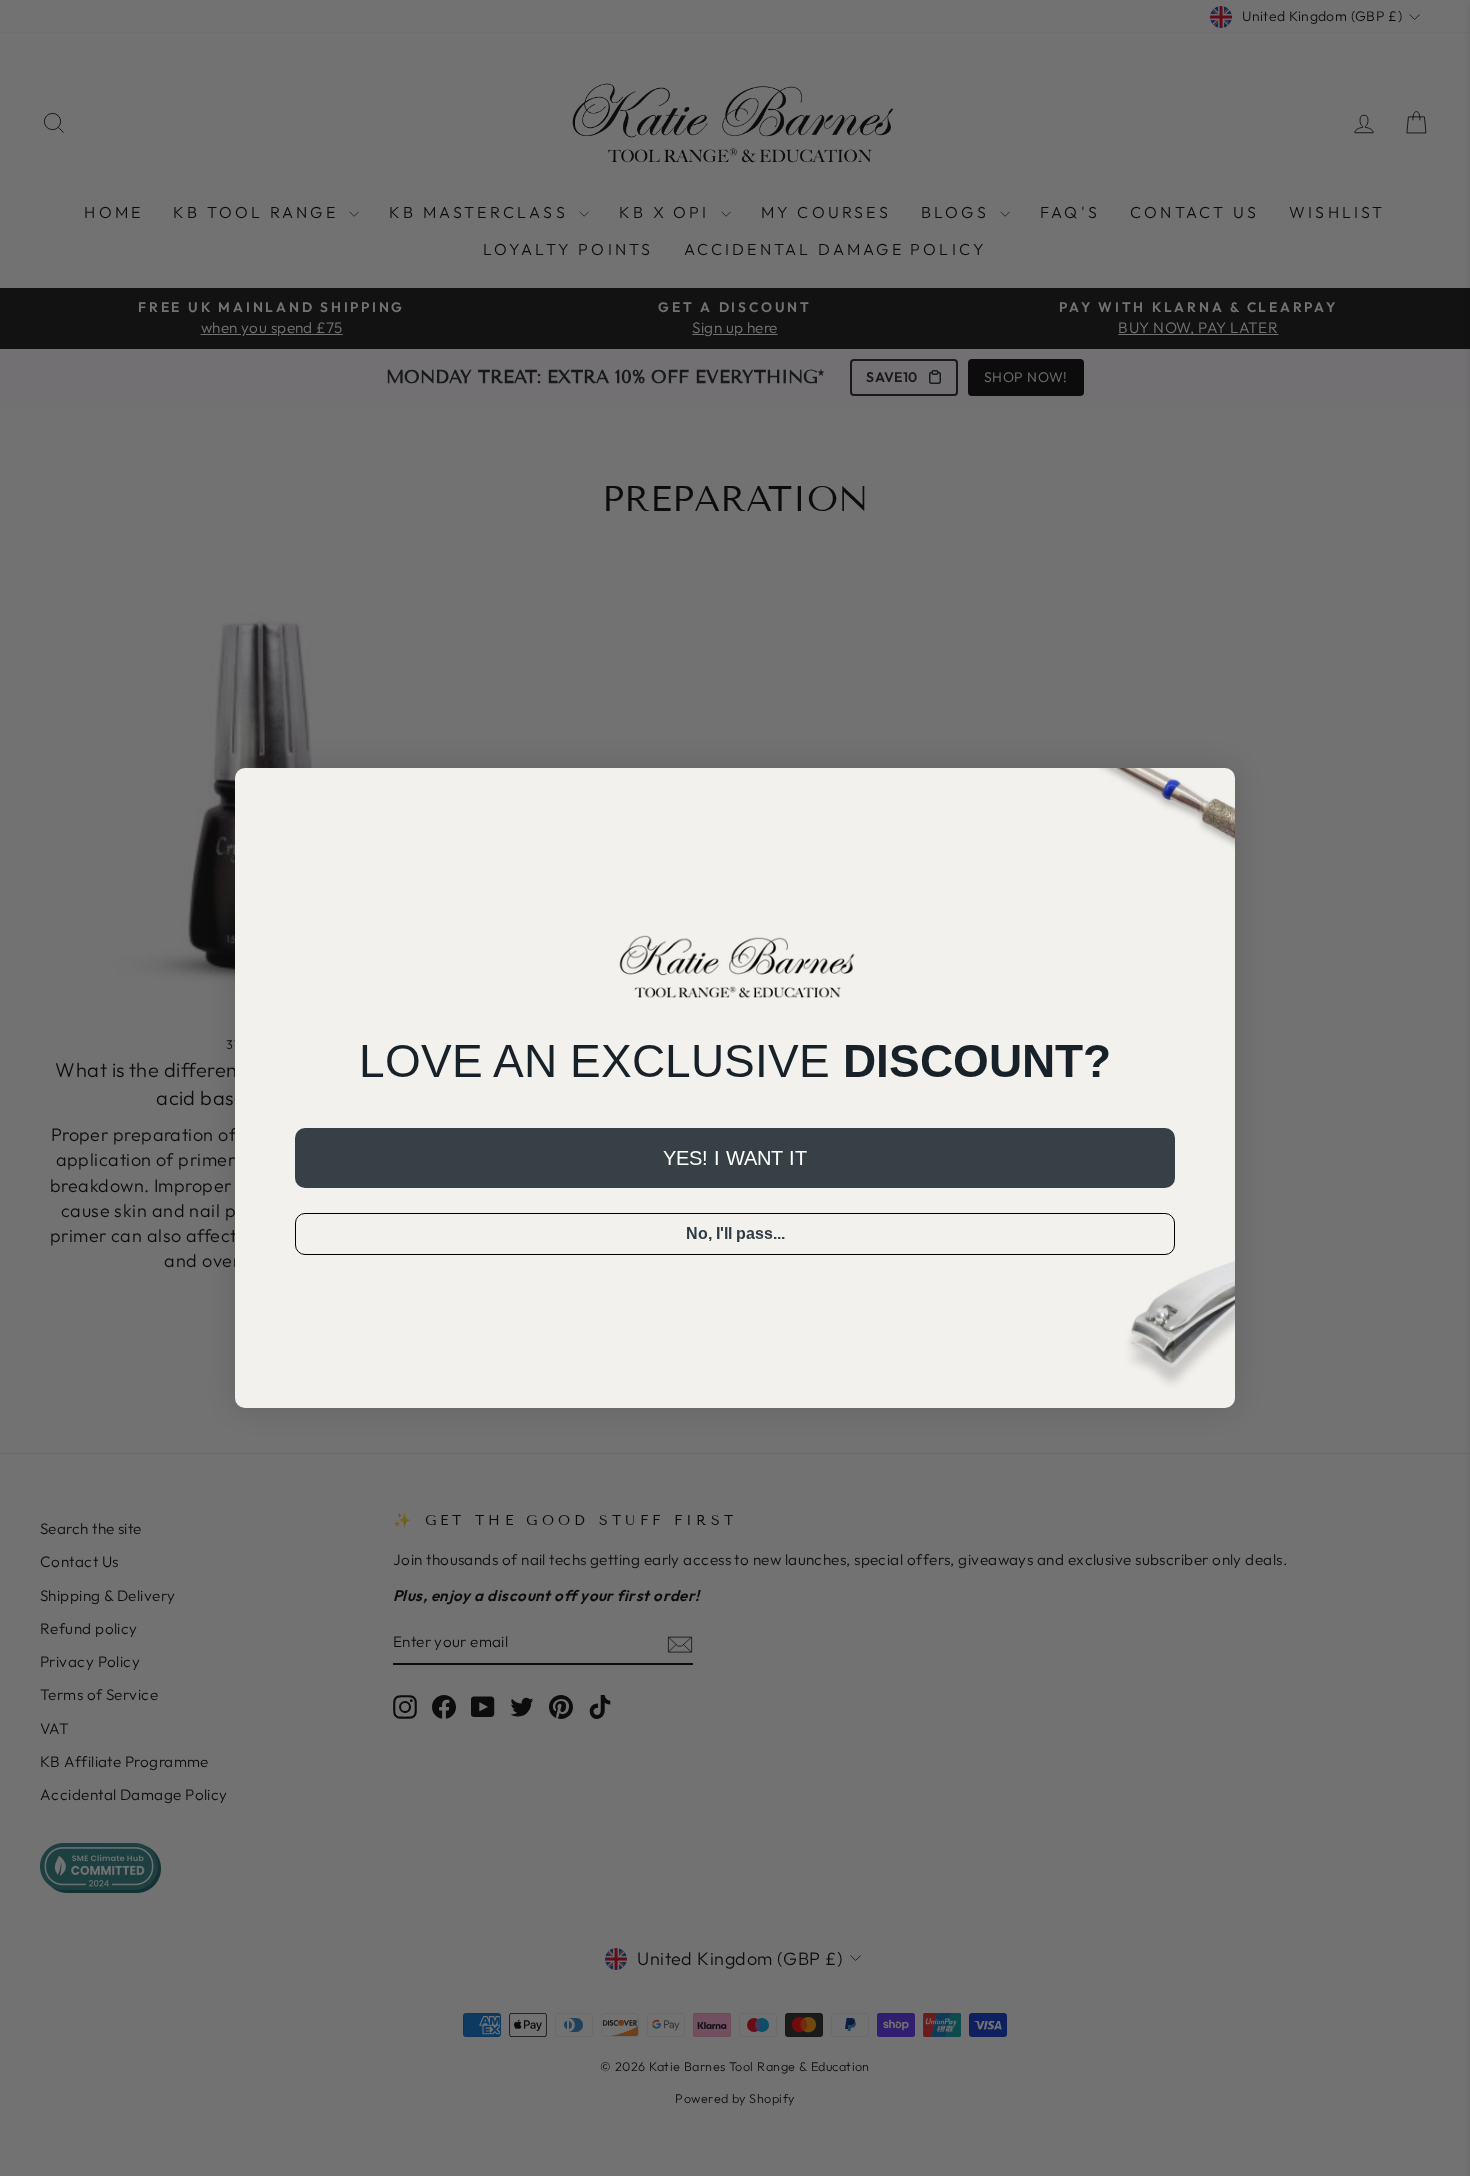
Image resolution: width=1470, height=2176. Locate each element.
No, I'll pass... (735, 1233)
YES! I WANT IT (735, 1158)
